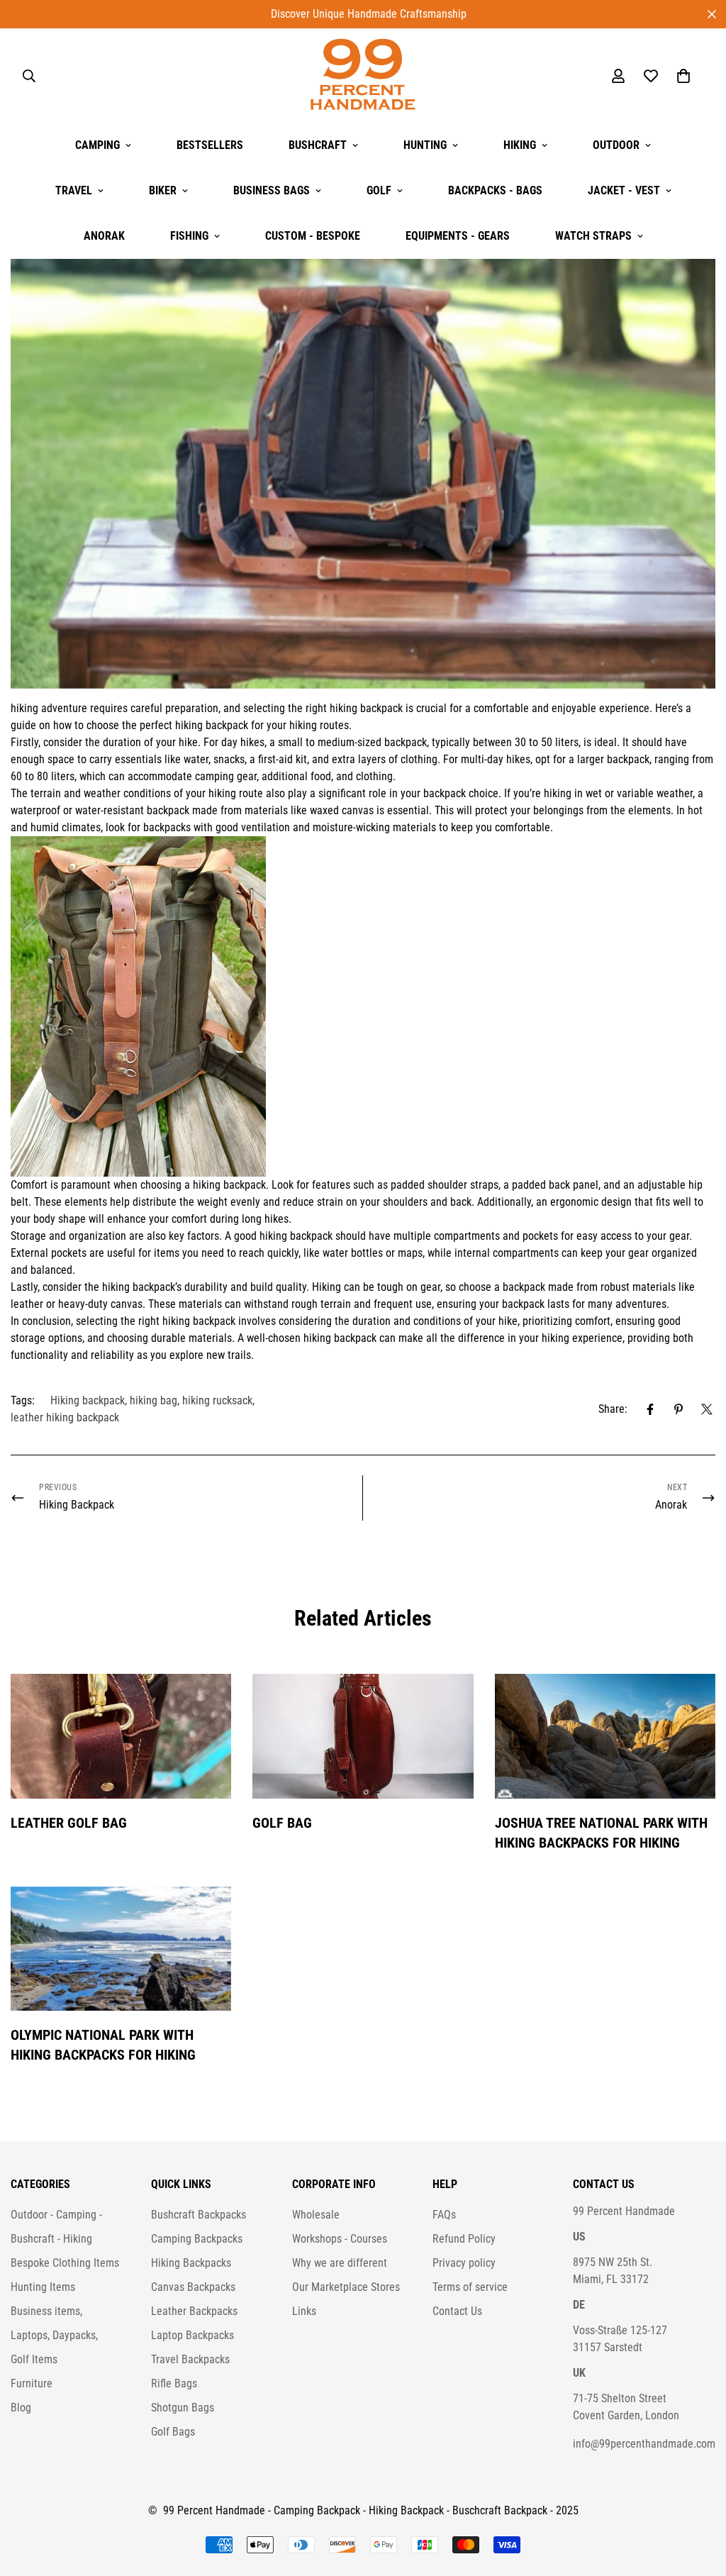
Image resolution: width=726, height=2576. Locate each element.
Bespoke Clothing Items (65, 2263)
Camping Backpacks (197, 2239)
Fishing (189, 236)
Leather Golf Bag (69, 1823)
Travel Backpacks (190, 2359)
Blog (21, 2408)
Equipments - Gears (458, 236)
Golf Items (34, 2359)
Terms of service (470, 2287)
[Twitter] (707, 1409)
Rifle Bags (174, 2383)
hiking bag (153, 1400)
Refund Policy (464, 2239)
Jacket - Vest (624, 190)
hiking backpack (366, 708)
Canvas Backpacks (193, 2287)
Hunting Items (43, 2287)
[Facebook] (650, 1409)
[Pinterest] (678, 1409)
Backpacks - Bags (495, 190)
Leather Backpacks (194, 2311)
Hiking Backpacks (191, 2263)
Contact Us (457, 2311)
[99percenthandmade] (363, 76)
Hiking (520, 145)
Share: (613, 1409)
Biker (163, 190)
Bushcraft (318, 145)
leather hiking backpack (65, 1417)
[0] (683, 76)
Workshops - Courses (340, 2239)
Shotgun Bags (183, 2408)
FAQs (444, 2215)
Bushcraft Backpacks (199, 2215)
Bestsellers (210, 145)
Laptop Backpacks (192, 2335)
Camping (97, 145)
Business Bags (272, 190)
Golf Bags (173, 2432)
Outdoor (616, 145)
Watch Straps (593, 236)
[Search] (29, 76)
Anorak (104, 236)
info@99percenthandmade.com (644, 2444)
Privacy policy (464, 2263)
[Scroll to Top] (698, 2499)
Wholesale (316, 2215)
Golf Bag (282, 1823)
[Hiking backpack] (363, 1006)
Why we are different (340, 2263)
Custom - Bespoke (313, 236)
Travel (74, 190)
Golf (379, 190)
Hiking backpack (88, 1400)
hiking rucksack (217, 1400)
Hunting (425, 145)
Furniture (32, 2383)
